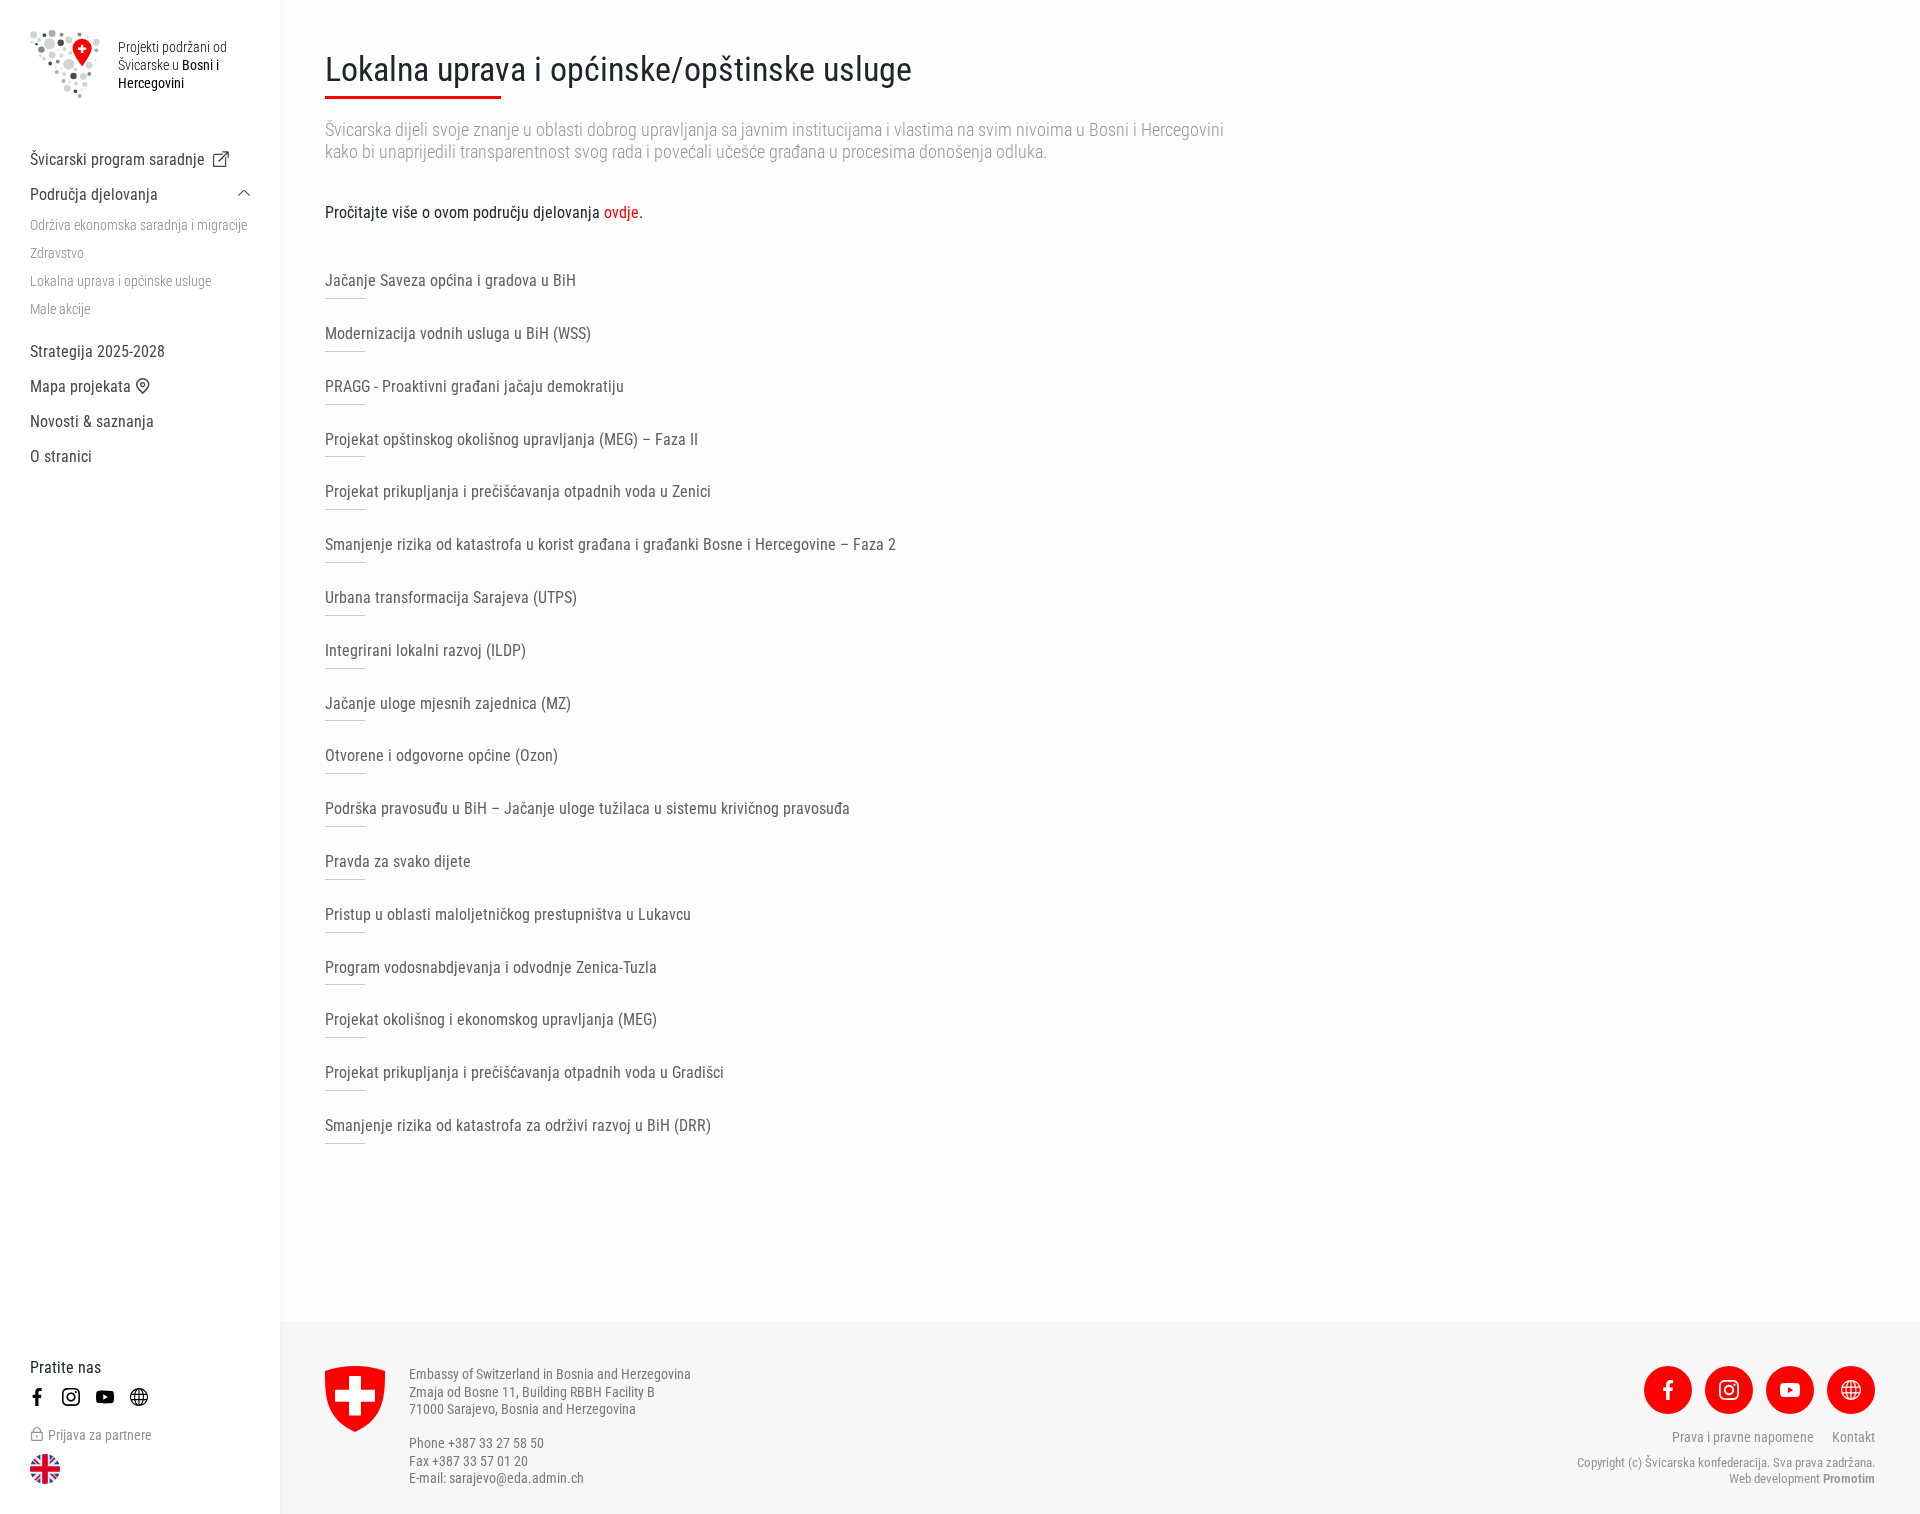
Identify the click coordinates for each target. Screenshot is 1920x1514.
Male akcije (60, 309)
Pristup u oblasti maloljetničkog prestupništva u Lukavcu (508, 914)
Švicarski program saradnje (117, 159)
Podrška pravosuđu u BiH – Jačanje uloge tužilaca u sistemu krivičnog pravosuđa (587, 808)
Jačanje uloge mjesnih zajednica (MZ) (448, 703)
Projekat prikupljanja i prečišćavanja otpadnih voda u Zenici (518, 491)
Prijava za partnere (100, 1435)
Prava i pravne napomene (1743, 1437)
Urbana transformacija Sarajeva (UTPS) (451, 597)
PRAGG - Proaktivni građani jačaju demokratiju (474, 386)
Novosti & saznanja (92, 421)
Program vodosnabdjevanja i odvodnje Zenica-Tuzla (491, 967)
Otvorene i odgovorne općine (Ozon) (441, 755)
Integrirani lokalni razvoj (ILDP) (425, 650)
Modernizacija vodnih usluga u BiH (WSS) (458, 333)
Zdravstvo (57, 253)
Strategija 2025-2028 (97, 351)
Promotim (1849, 1478)
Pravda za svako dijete (398, 861)
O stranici (61, 456)
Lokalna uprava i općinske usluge (120, 281)
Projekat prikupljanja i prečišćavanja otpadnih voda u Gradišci (524, 1072)
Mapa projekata (80, 386)
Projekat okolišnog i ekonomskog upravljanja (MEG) (491, 1019)
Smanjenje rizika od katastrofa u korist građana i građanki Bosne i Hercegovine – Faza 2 (610, 544)
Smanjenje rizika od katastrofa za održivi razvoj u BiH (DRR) (518, 1125)
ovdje (621, 212)
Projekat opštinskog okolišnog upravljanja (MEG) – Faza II (511, 439)
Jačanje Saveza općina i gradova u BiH (450, 280)
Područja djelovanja (94, 194)
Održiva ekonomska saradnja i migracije (138, 225)
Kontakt (1853, 1437)
